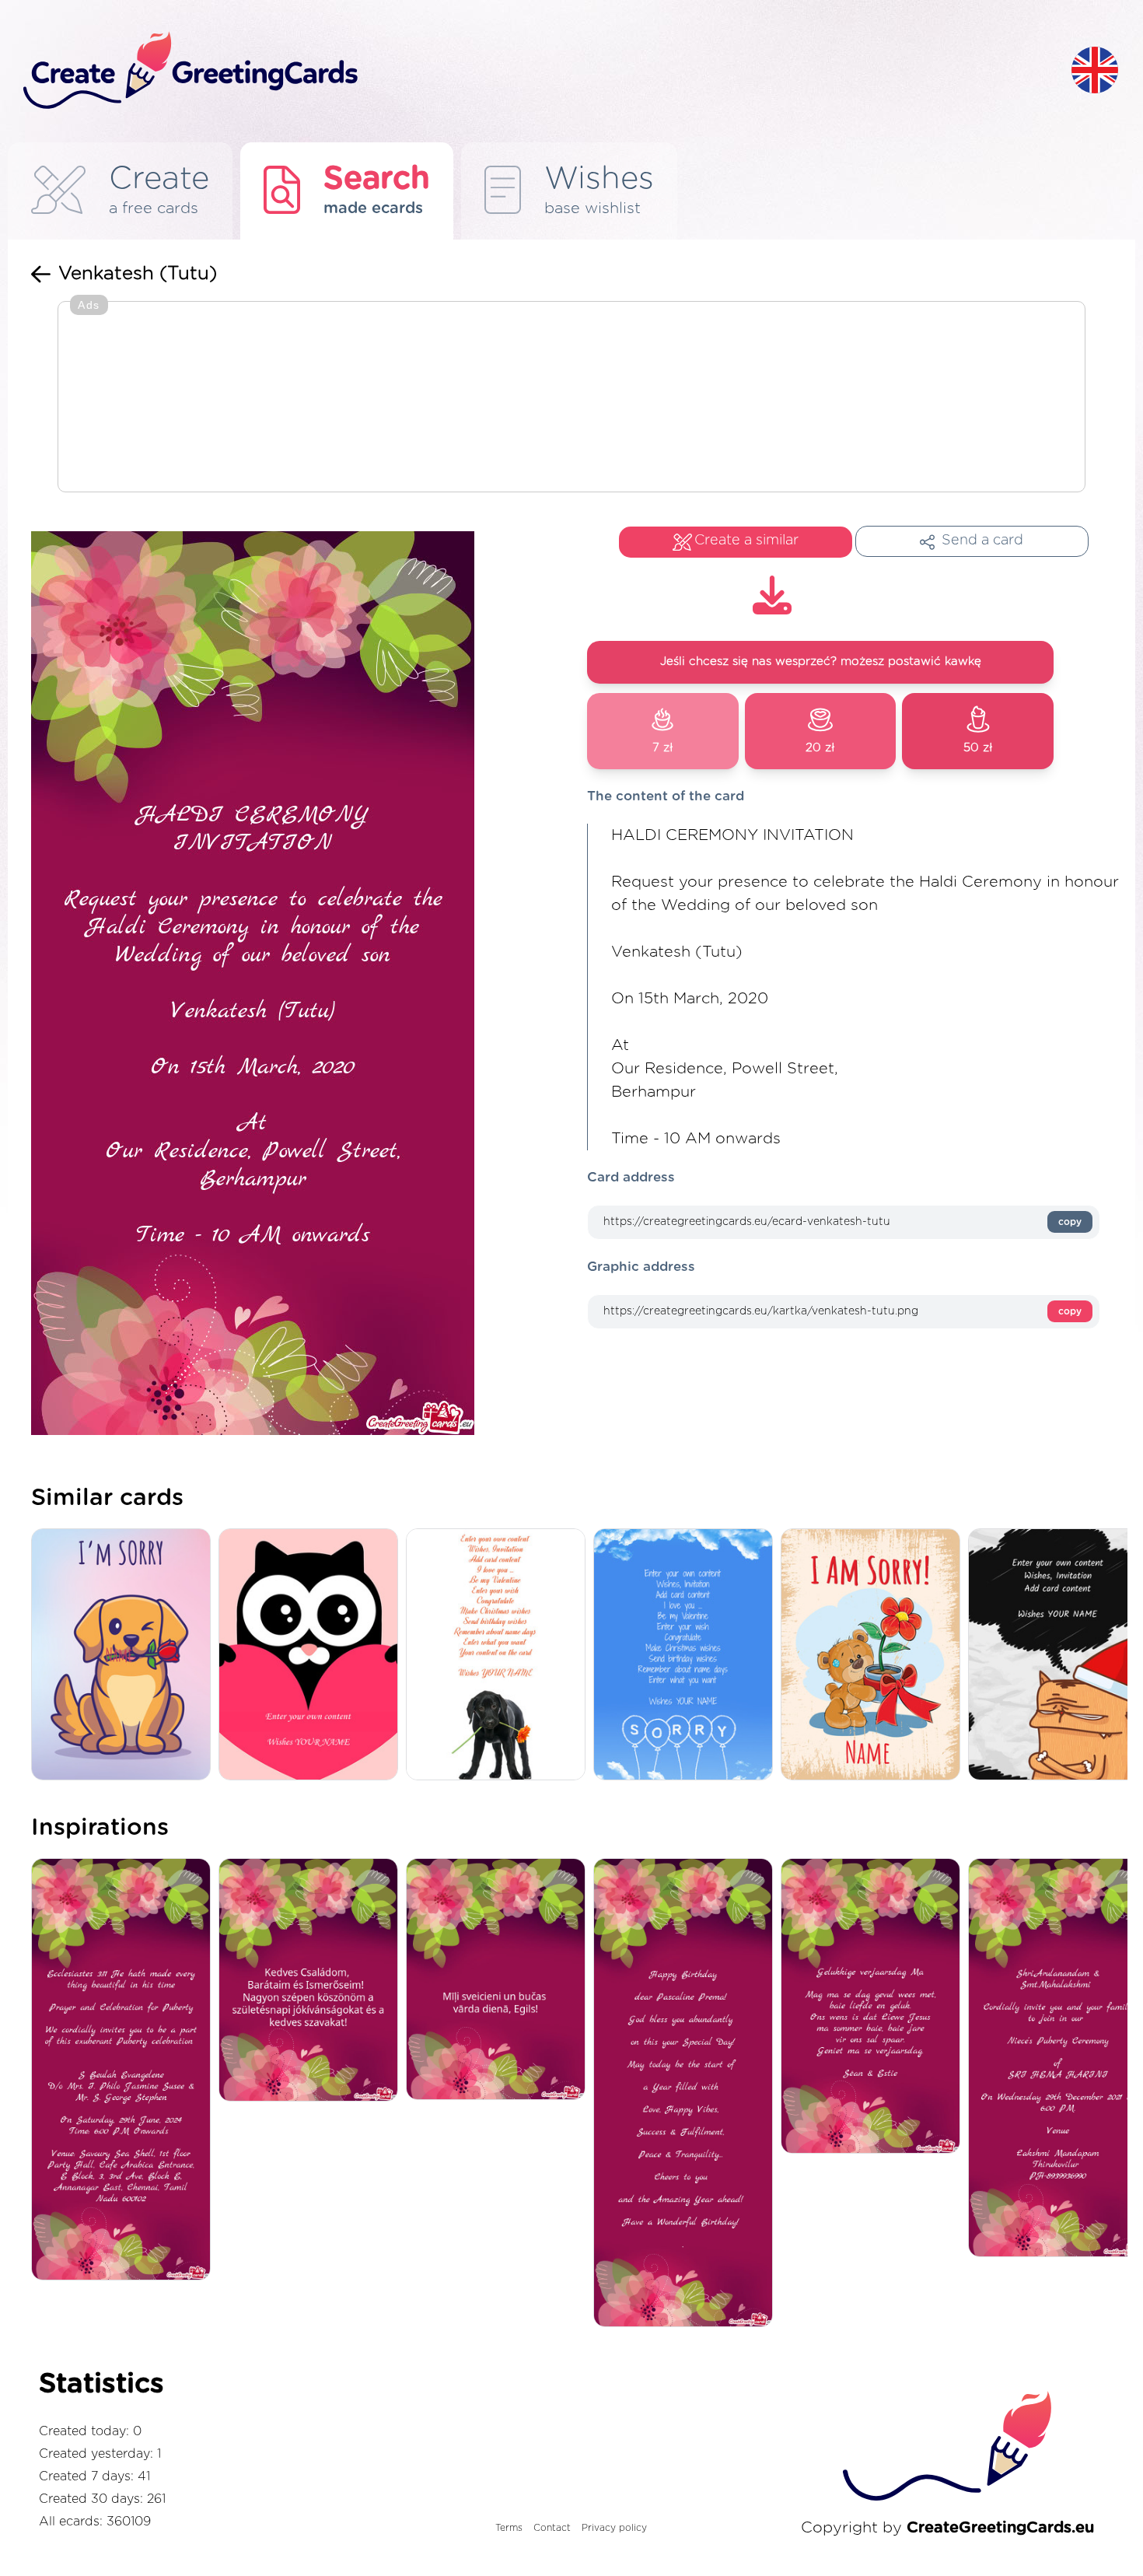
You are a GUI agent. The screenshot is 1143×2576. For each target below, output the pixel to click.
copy (1070, 1222)
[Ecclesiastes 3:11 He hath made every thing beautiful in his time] (125, 2070)
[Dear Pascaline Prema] (687, 2094)
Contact (552, 2528)
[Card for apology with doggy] (500, 1655)
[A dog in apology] (125, 1655)
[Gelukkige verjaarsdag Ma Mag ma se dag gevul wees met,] (874, 2007)
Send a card (982, 541)
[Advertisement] (571, 398)
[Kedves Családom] (312, 1981)
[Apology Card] (687, 1655)
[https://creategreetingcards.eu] (535, 71)
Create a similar (746, 541)
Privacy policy (614, 2528)
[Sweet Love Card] (312, 1655)
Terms (509, 2528)
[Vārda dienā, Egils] (500, 1980)
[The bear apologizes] (874, 1655)
